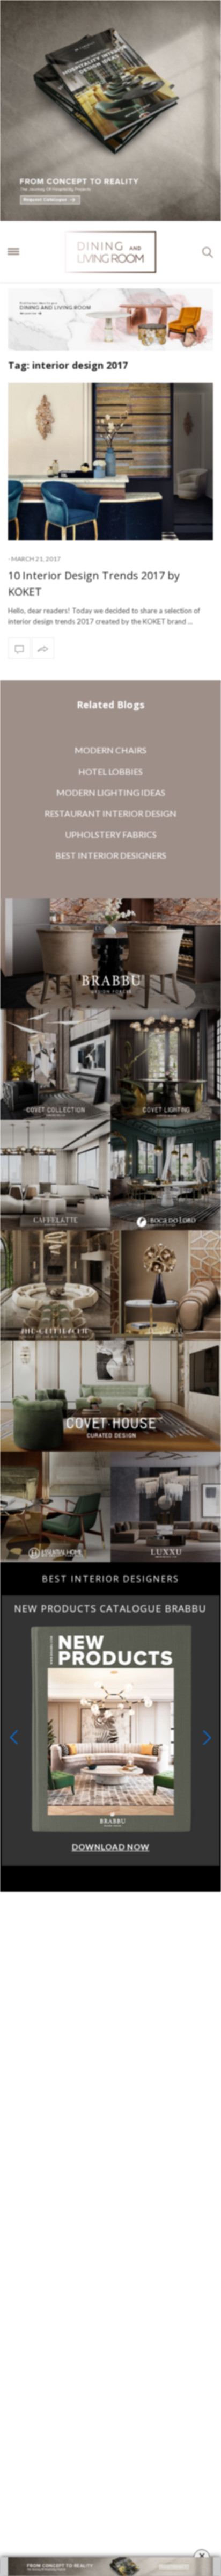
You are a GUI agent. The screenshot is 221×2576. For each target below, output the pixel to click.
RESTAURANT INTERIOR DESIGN (110, 813)
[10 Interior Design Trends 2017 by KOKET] (110, 462)
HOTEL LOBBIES (110, 771)
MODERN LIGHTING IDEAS (111, 792)
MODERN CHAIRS (110, 750)
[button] (207, 1737)
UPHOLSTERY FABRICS (111, 834)
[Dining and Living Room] (110, 252)
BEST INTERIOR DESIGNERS (111, 855)
